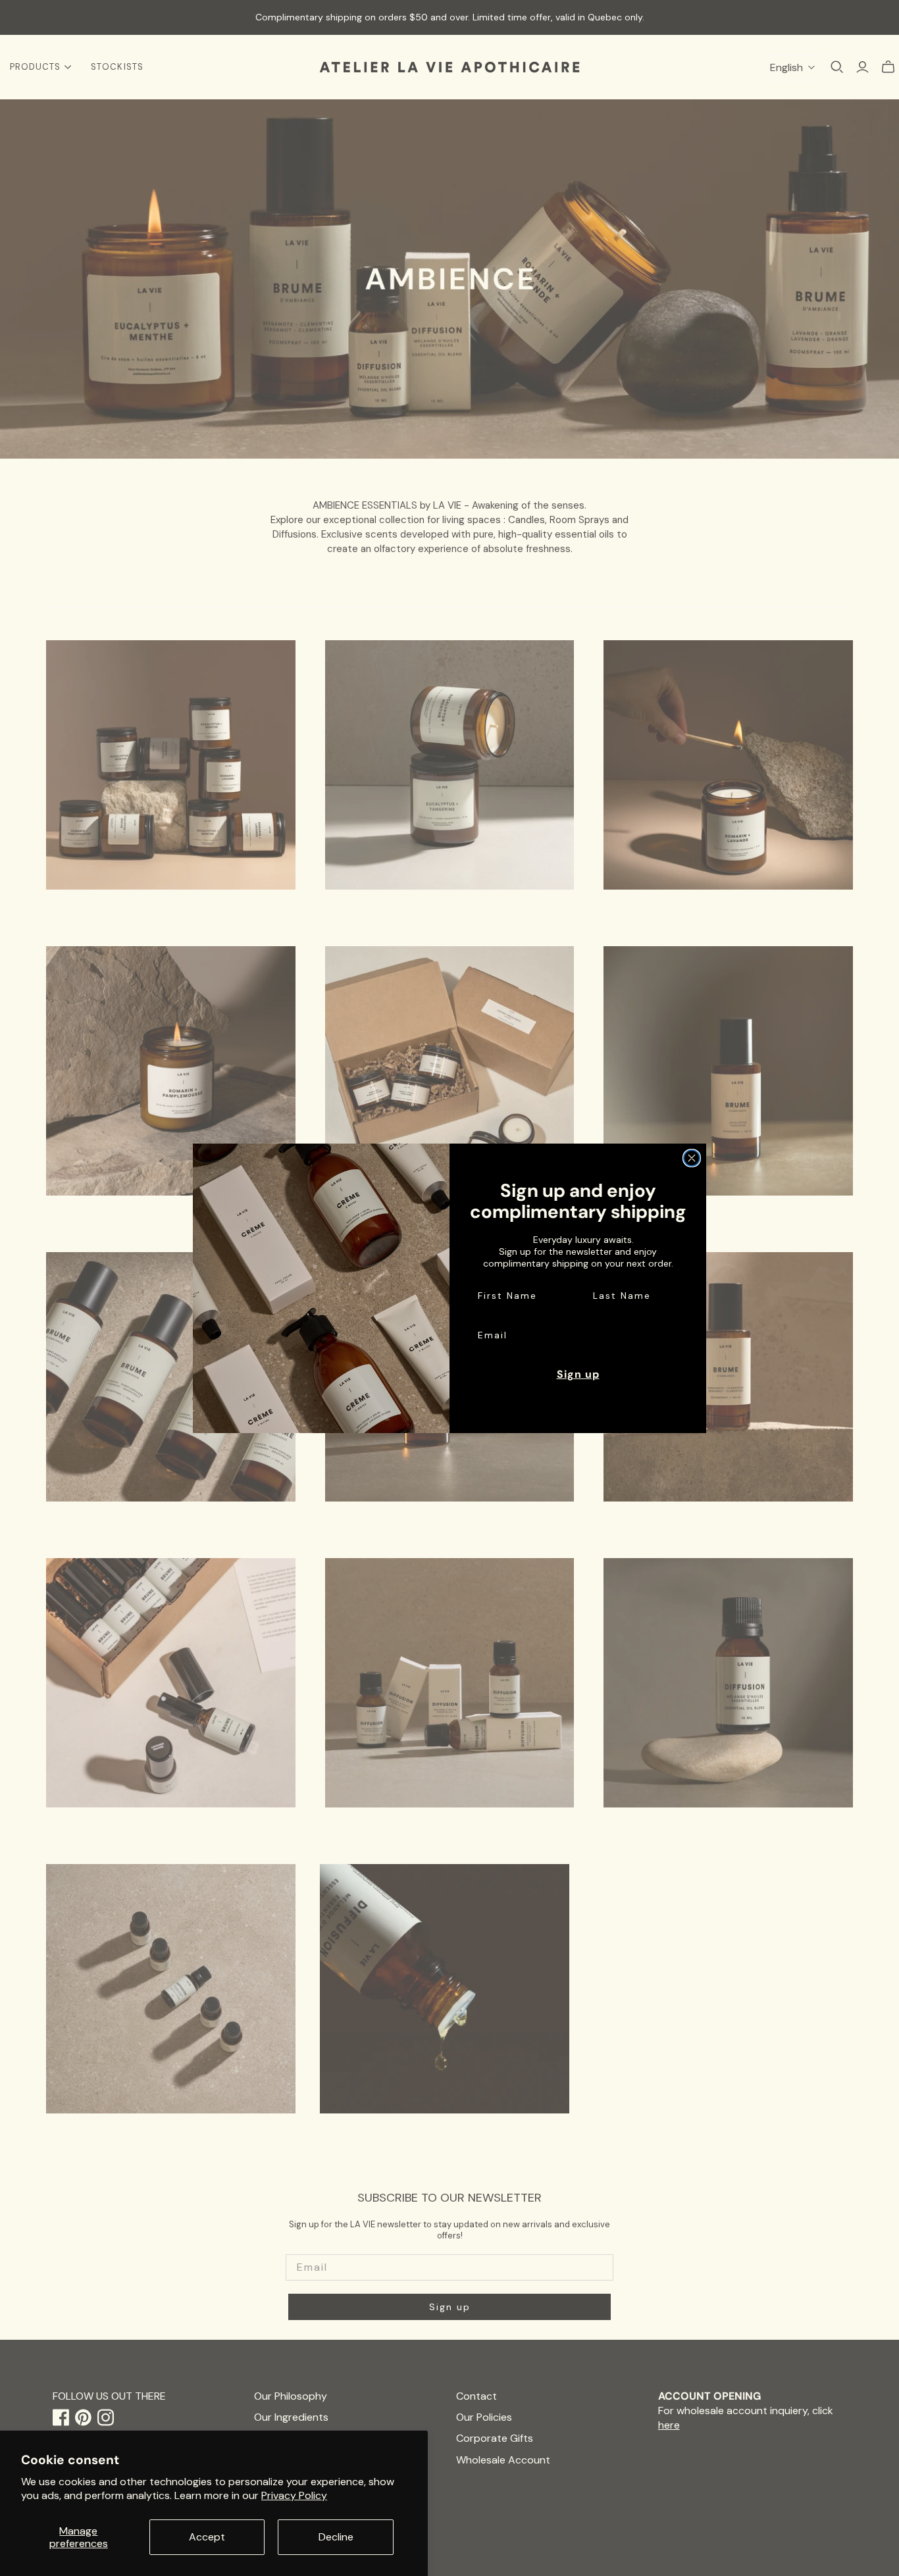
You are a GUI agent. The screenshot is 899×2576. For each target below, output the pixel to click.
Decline (336, 2537)
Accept (207, 2537)
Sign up (578, 1374)
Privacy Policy (294, 2495)
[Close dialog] (692, 1158)
